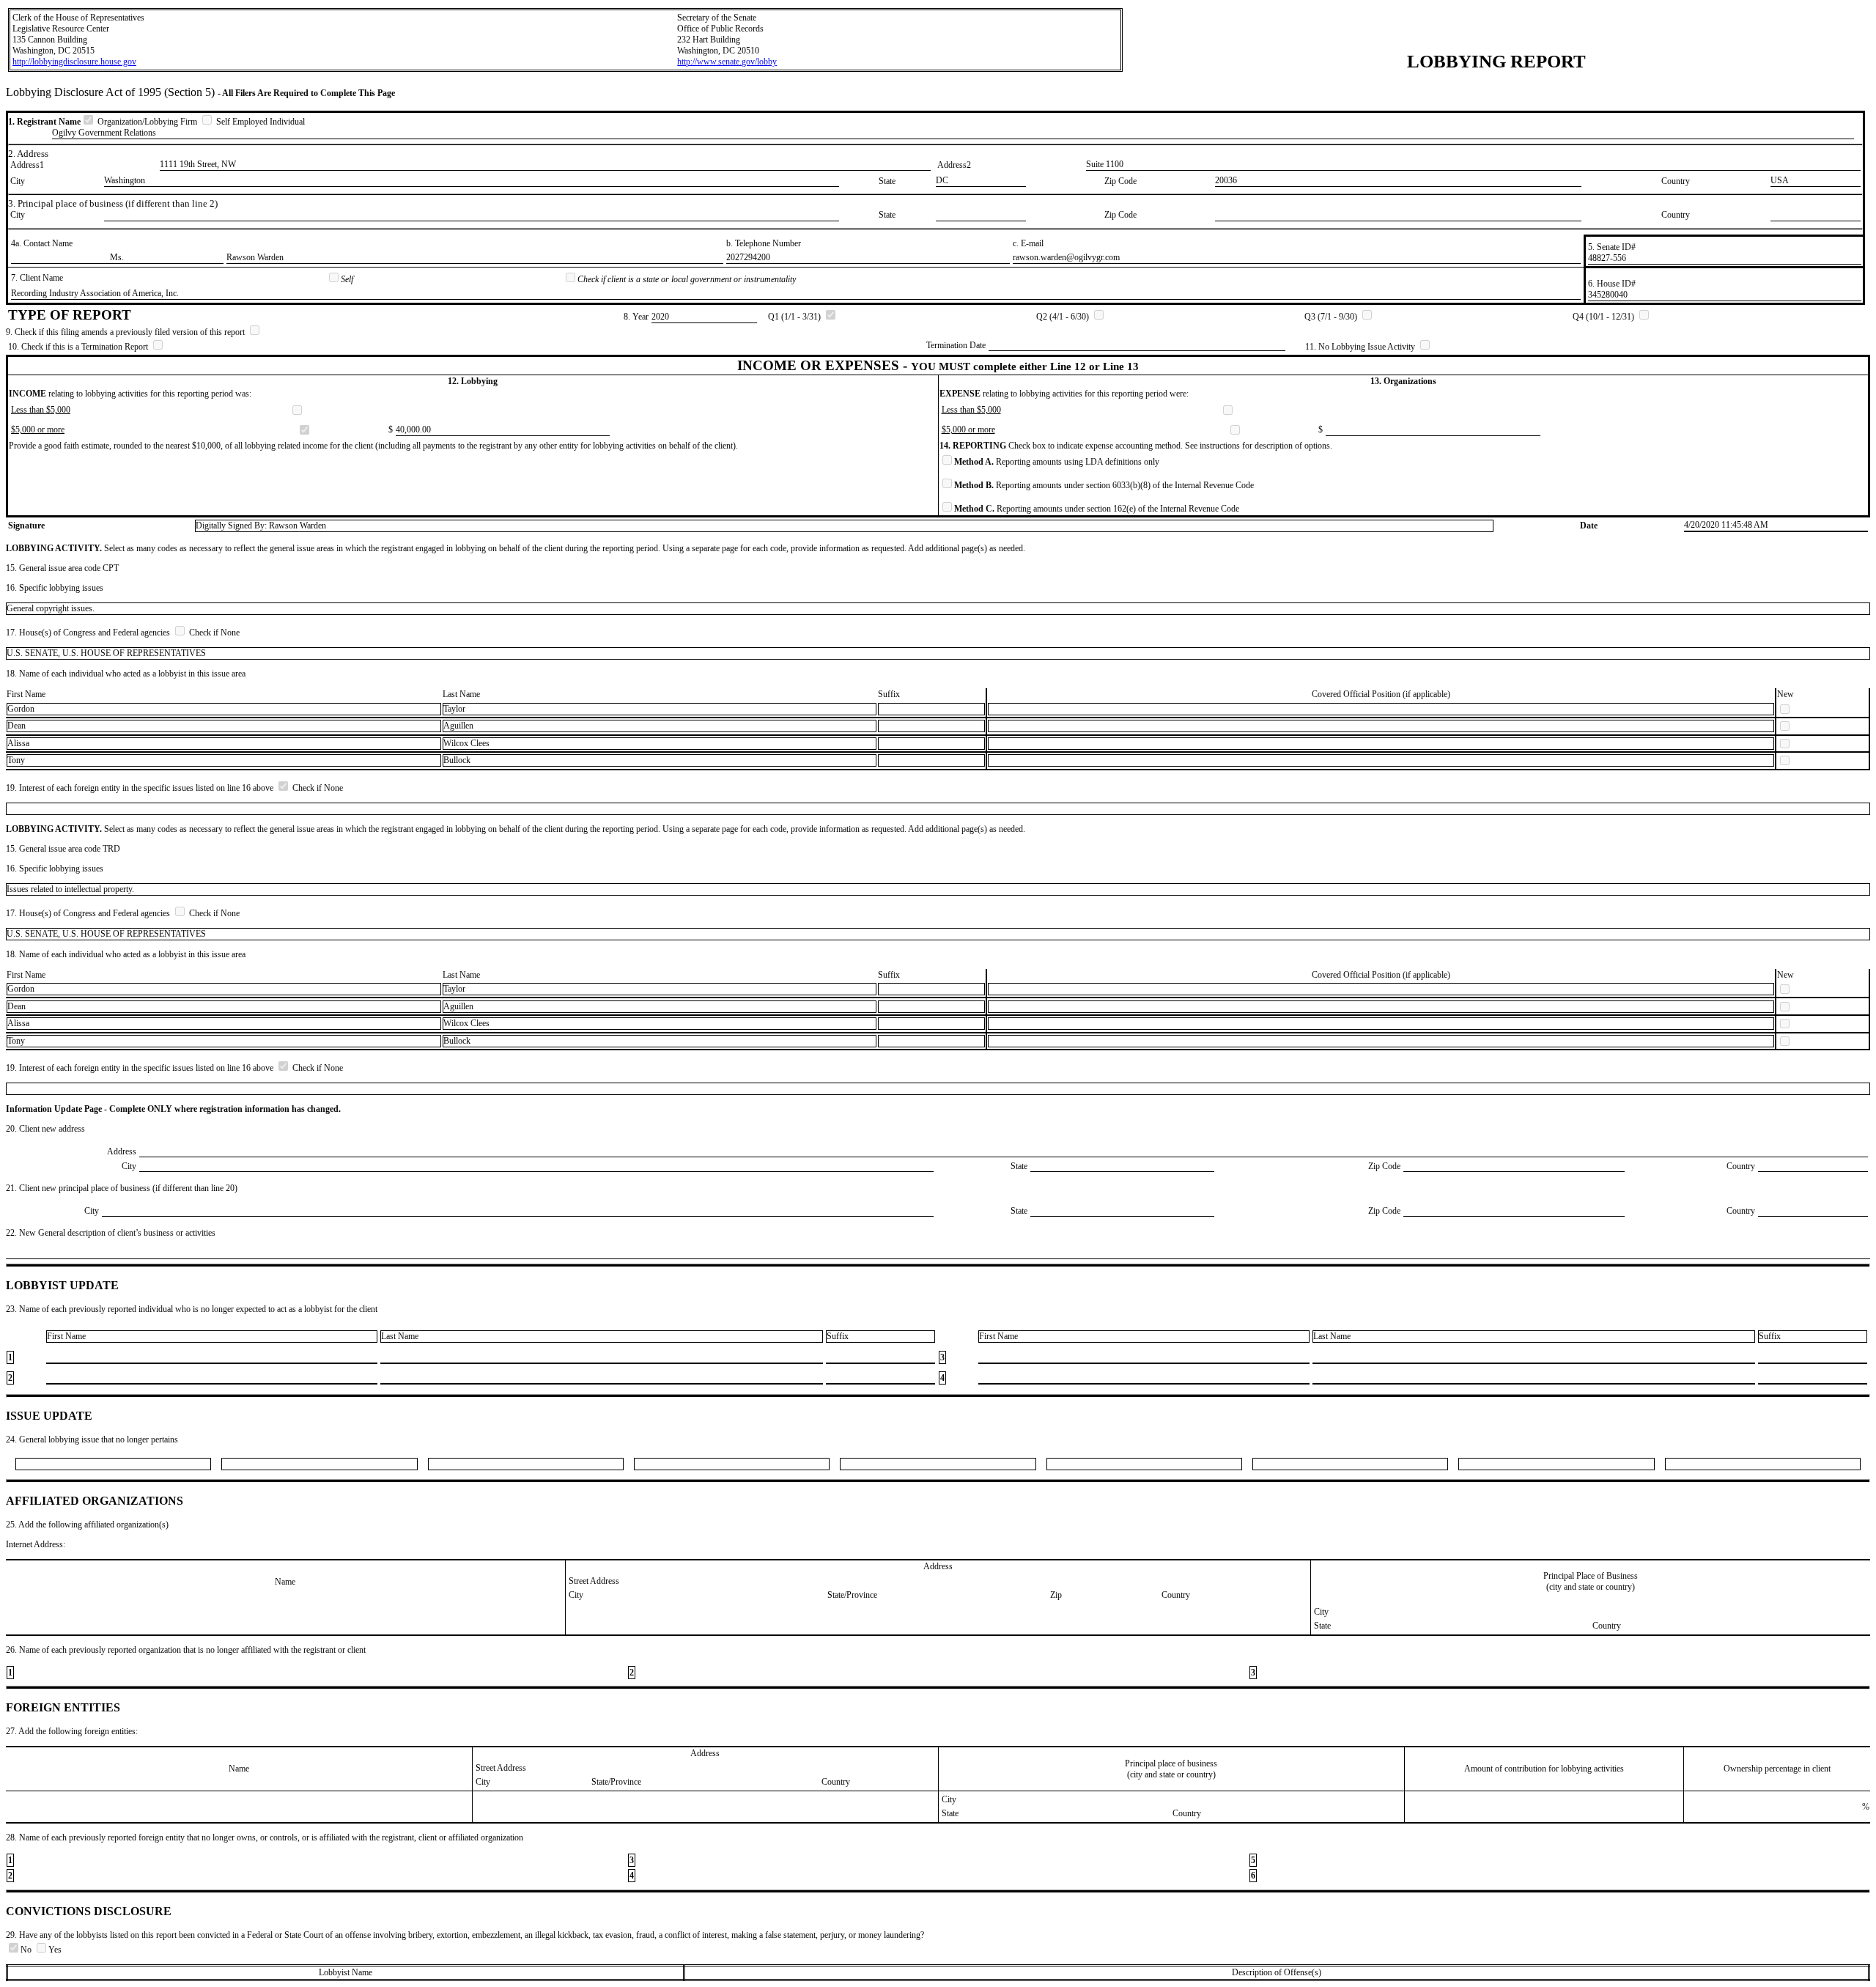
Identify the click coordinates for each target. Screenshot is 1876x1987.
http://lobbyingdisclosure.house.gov (74, 62)
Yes (55, 1950)
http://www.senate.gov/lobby (727, 62)
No (27, 1950)
